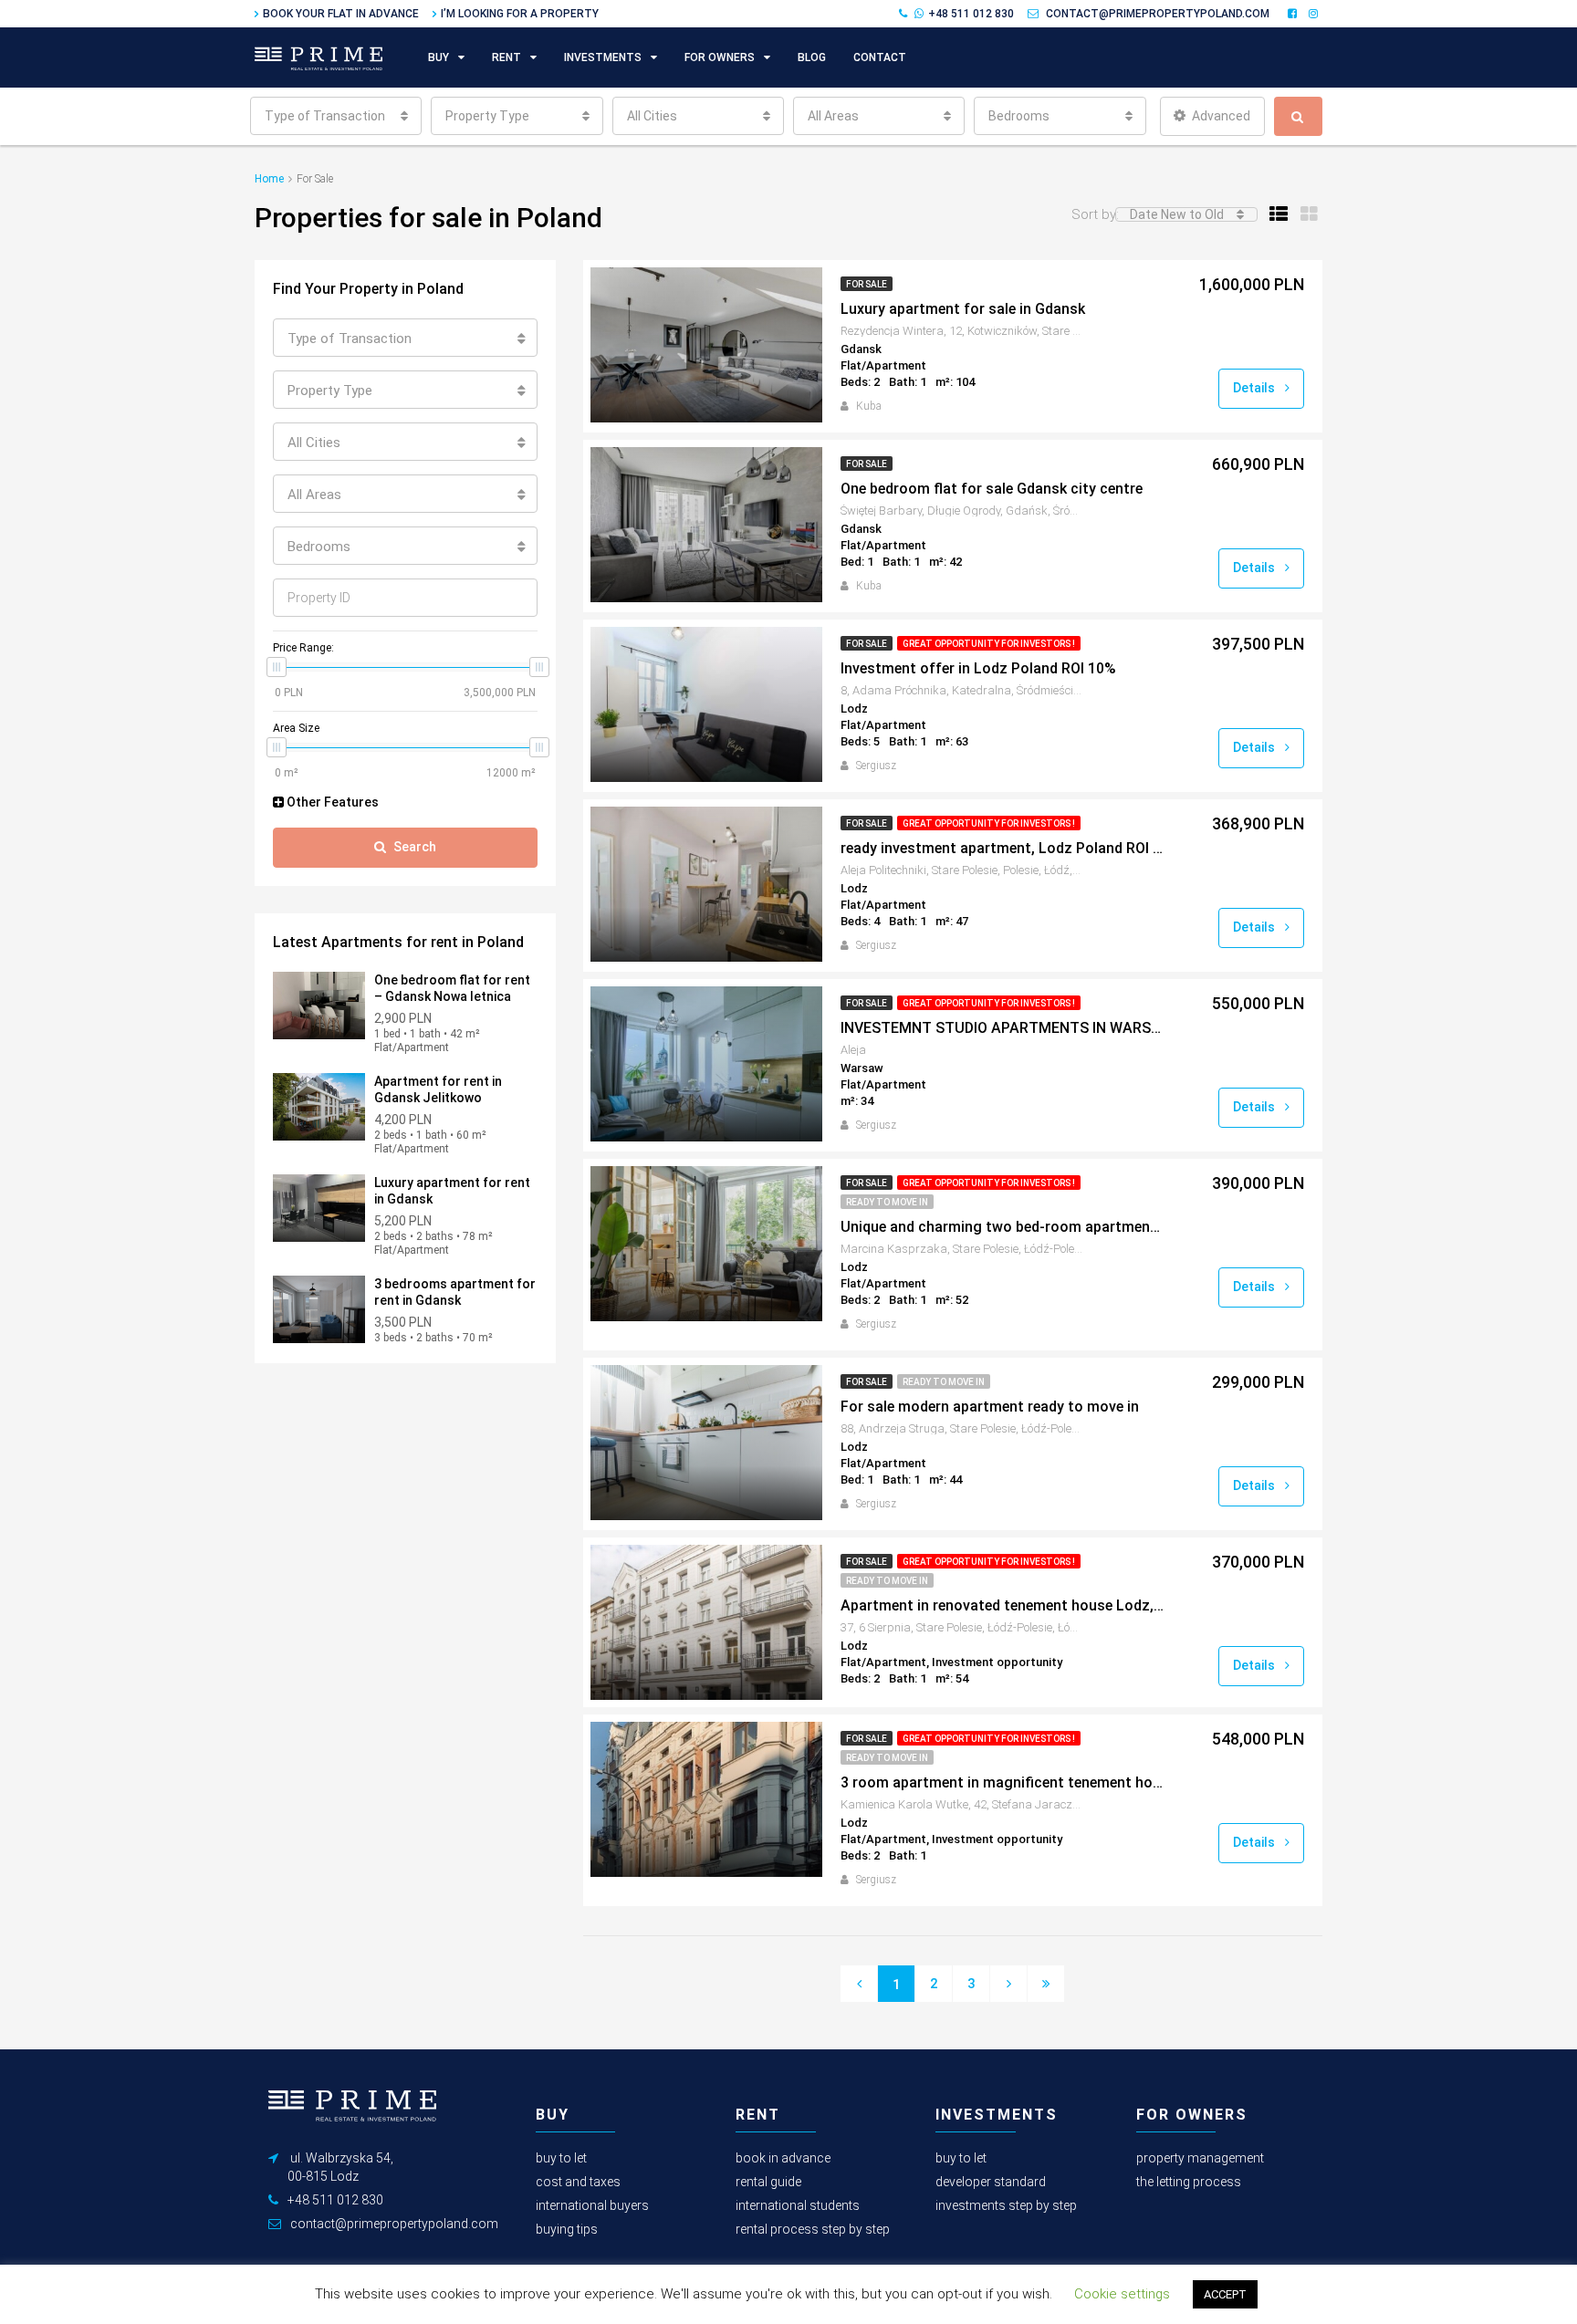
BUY (439, 57)
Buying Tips (567, 2229)
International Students (798, 2205)
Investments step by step (1006, 2205)
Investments (603, 57)
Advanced (1221, 116)
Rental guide (768, 2182)
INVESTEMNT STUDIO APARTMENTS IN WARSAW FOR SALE (1003, 1028)
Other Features (331, 802)
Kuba (869, 406)
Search (415, 847)
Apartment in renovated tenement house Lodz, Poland (1003, 1605)
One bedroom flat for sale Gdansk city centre (992, 489)
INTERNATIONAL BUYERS (592, 2205)
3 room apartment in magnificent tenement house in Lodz (1003, 1782)
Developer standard (991, 2182)
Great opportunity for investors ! (989, 644)
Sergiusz (876, 766)
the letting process (1189, 2182)
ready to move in (887, 1202)
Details (1255, 388)
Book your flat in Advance (341, 14)
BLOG (812, 57)
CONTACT (880, 57)
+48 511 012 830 (971, 14)
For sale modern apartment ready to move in (990, 1407)
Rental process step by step (813, 2229)
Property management (1200, 2158)
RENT (507, 57)
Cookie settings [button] (1122, 2294)
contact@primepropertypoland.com (1158, 14)
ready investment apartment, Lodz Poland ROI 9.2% (1003, 848)
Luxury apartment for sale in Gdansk (963, 309)
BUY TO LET (561, 2158)
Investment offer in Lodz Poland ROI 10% (978, 668)
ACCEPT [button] (1225, 2294)
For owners (720, 57)
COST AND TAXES (578, 2182)
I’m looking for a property (520, 14)
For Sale (867, 284)
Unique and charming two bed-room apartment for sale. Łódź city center (1003, 1227)
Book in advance (783, 2158)
